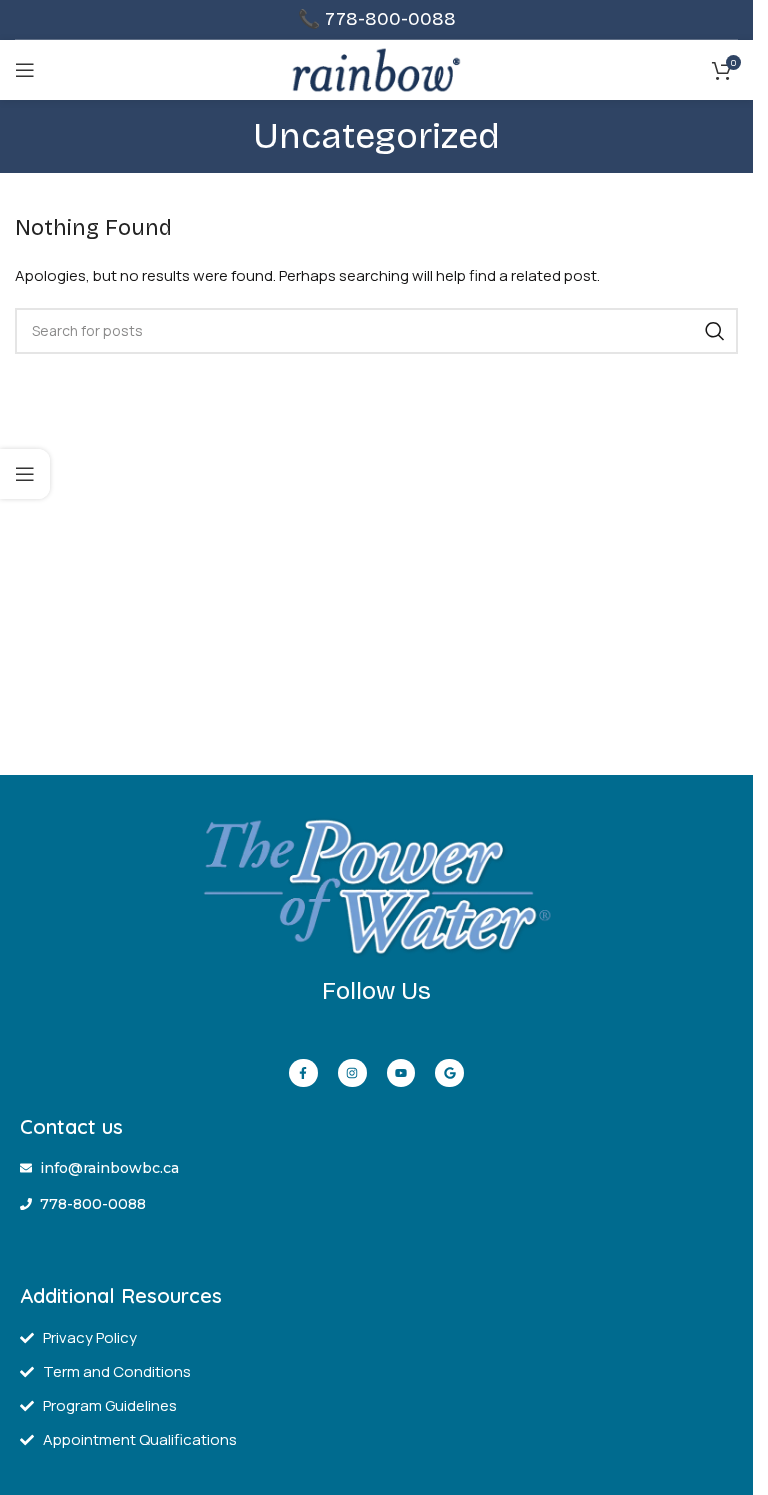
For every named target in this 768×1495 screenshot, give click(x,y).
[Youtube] (401, 1073)
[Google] (449, 1073)
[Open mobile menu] (25, 70)
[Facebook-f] (303, 1073)
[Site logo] (376, 68)
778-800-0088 (390, 19)
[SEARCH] (715, 331)
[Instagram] (352, 1073)
